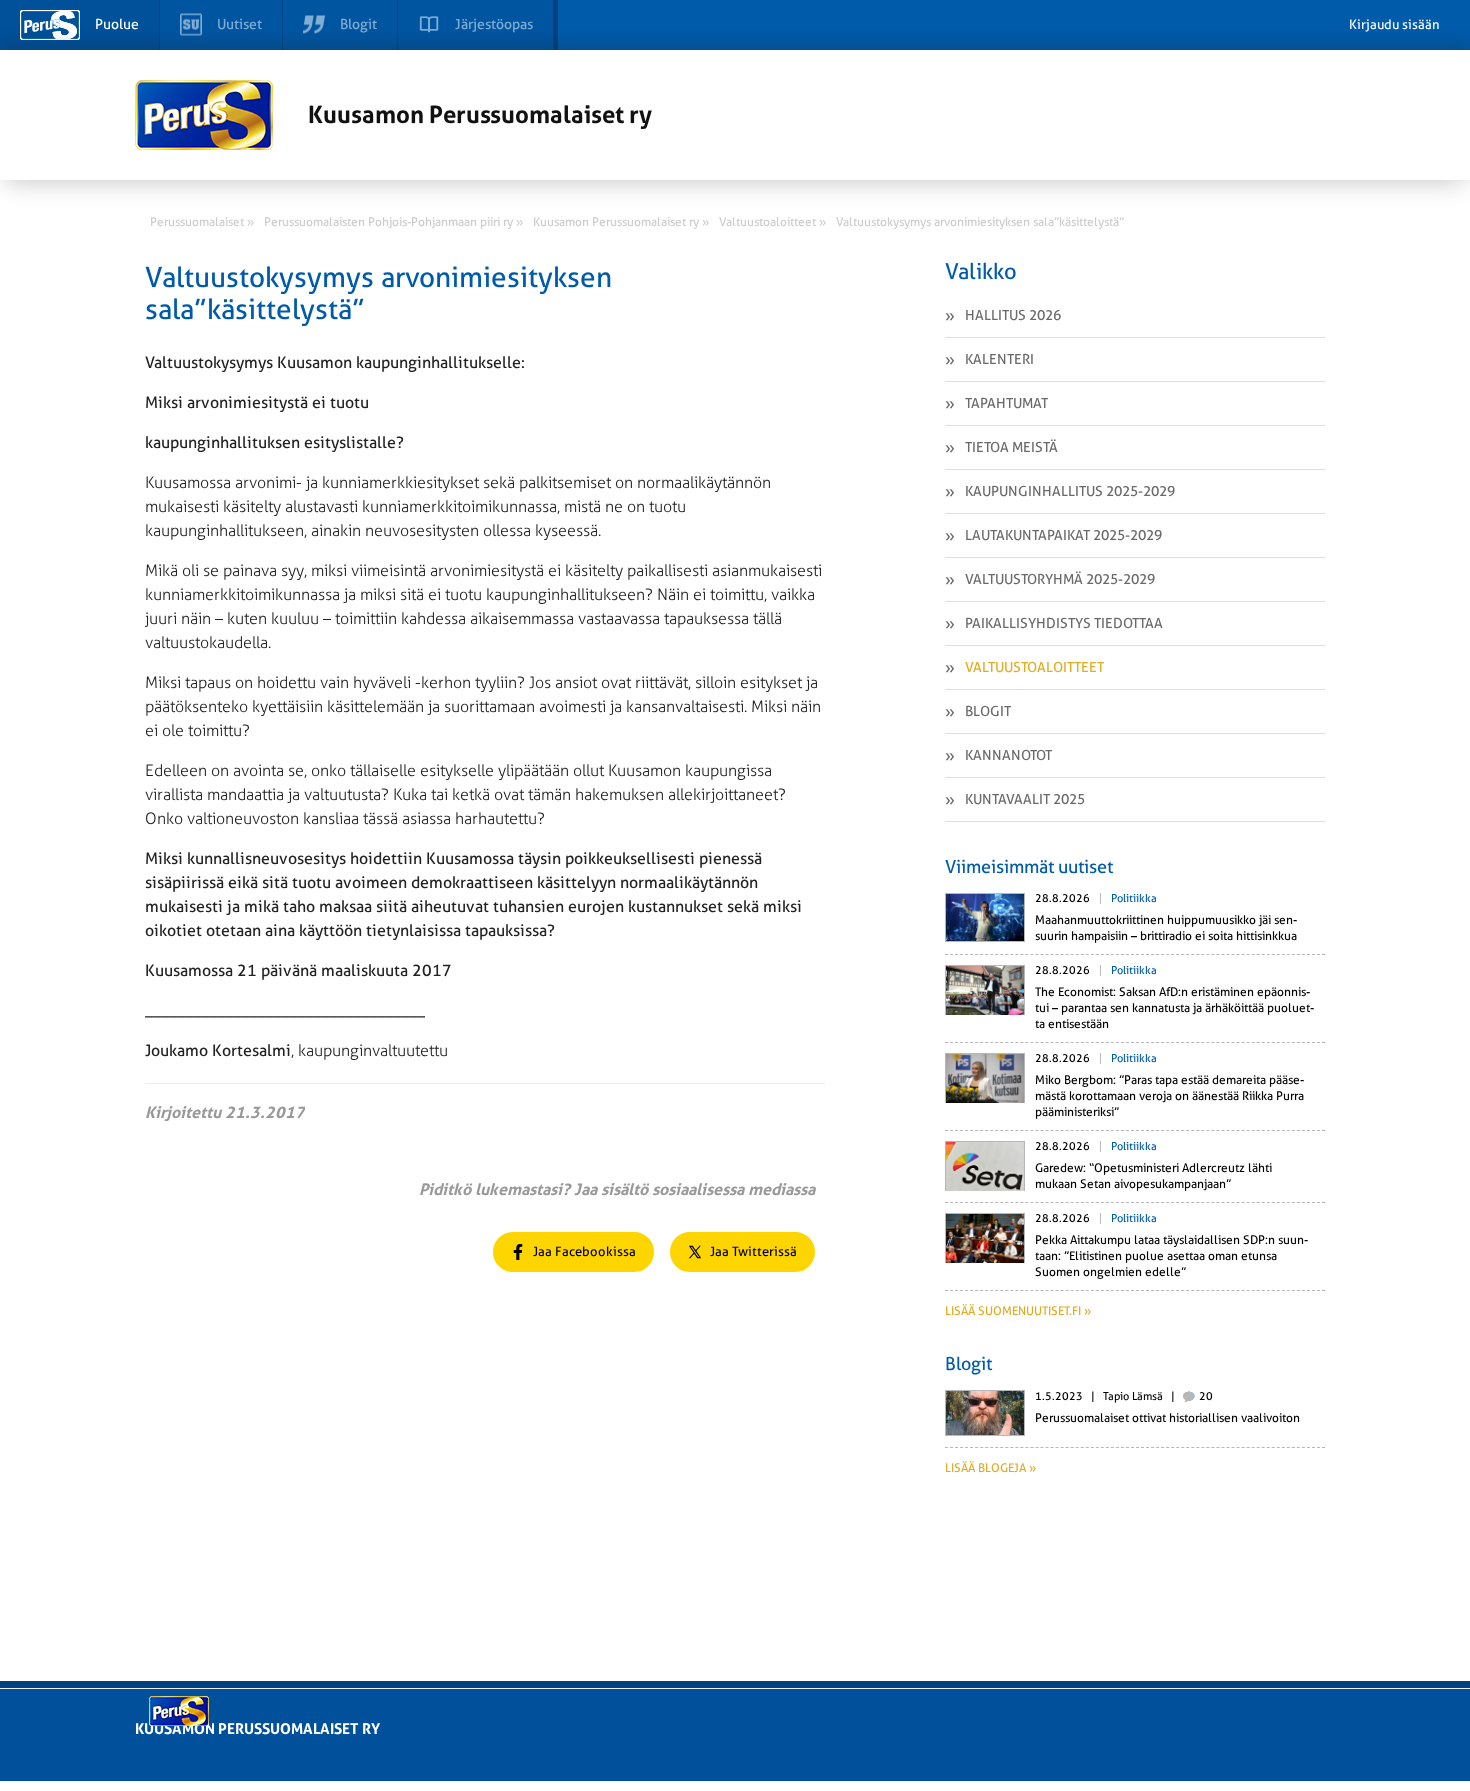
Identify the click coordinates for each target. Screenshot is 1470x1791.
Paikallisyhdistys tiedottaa (1064, 623)
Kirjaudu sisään (1394, 24)
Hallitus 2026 (1013, 315)
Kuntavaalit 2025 (1025, 799)
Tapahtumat (1006, 403)
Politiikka (1134, 898)
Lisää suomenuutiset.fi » (1018, 1311)
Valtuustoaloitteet (1034, 667)
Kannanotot (1008, 755)
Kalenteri (999, 359)
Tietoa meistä (1011, 447)
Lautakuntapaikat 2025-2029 (1063, 535)
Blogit (988, 711)
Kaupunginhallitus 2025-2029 (1070, 491)
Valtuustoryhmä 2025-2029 (1060, 579)
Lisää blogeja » (990, 1468)
